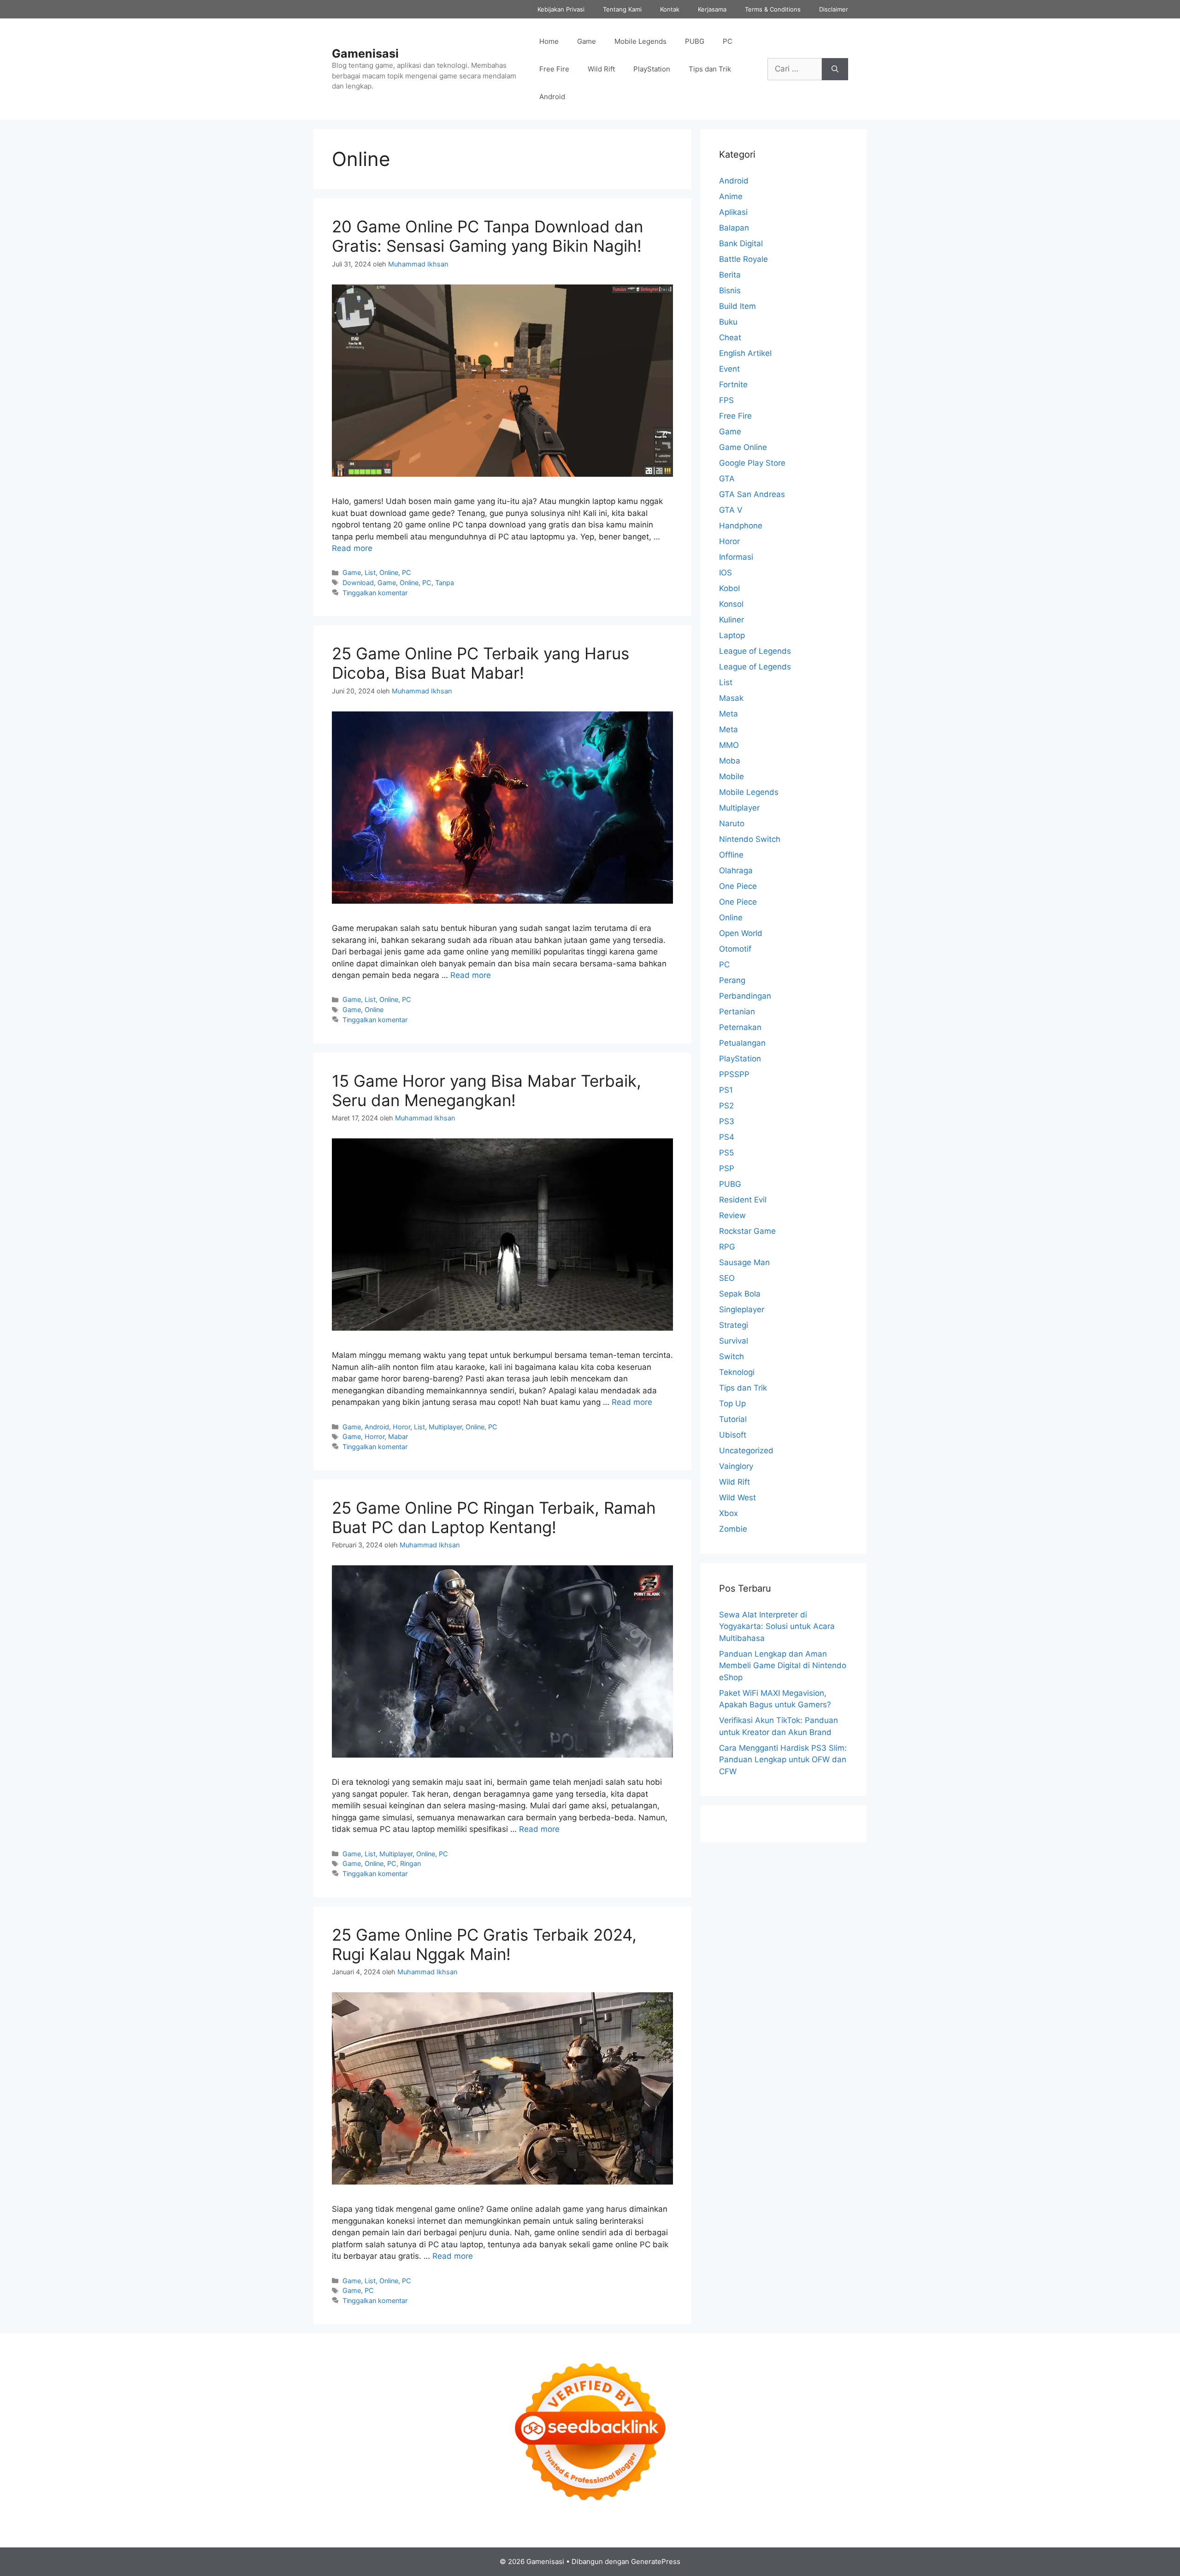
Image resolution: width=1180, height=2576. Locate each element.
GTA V (731, 510)
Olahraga (736, 871)
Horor (401, 1427)
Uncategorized (746, 1451)
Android (552, 97)
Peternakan (740, 1027)
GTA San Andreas (752, 494)
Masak (731, 698)
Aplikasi (733, 212)
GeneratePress (656, 2561)
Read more (352, 548)
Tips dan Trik (710, 69)
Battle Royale (743, 259)
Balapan (734, 228)
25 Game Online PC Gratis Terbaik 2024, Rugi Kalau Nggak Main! (484, 1944)
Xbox (729, 1513)
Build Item (737, 306)
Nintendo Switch (750, 839)
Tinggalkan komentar (375, 593)
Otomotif (735, 949)
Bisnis (730, 290)
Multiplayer (445, 1427)
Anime (731, 196)
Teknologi (737, 1372)
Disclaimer (834, 9)
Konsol (731, 604)
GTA (727, 479)
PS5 (726, 1153)
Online (389, 572)
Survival (734, 1341)
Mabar (398, 1436)
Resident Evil (743, 1200)
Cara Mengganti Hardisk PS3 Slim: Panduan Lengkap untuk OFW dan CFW (783, 1760)
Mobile (732, 776)
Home (549, 41)
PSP (727, 1168)
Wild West (737, 1498)
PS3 (727, 1121)
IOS (726, 573)
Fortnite (733, 385)
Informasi (736, 557)
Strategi (734, 1325)
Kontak (670, 9)
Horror (375, 1436)
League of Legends (755, 651)
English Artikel (745, 353)
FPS (726, 400)
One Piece (738, 886)
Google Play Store (752, 463)
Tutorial (733, 1419)
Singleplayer (742, 1309)
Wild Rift (601, 69)
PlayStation (652, 69)
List (370, 572)
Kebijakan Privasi (561, 9)
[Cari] (835, 69)
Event (729, 369)
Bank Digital (741, 243)
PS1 (726, 1090)
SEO (727, 1278)
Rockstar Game (747, 1231)
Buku (728, 322)
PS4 (727, 1137)
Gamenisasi (365, 53)
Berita (730, 275)
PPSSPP (734, 1074)
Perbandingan (745, 996)
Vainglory (736, 1466)
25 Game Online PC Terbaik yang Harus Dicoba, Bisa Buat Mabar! (481, 663)
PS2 (726, 1106)
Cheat (730, 338)
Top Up (732, 1403)
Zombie (733, 1529)
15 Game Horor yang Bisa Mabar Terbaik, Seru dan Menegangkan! (487, 1090)
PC (728, 41)
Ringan (410, 1863)
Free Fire (554, 69)
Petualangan (742, 1043)
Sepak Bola (740, 1294)
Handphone (741, 526)
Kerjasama (712, 9)
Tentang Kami (622, 9)
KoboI (729, 588)
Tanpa (445, 583)
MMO (729, 745)
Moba (730, 761)
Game (587, 41)
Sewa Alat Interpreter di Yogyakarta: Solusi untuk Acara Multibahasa (777, 1626)
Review (732, 1215)
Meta (729, 714)
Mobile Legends (640, 41)
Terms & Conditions (773, 9)
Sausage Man (744, 1262)
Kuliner (732, 620)
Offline (731, 855)
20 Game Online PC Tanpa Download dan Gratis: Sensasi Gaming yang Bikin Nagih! (487, 236)
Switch (732, 1356)
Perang (732, 980)
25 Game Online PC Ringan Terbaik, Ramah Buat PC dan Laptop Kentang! (494, 1517)
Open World (741, 933)
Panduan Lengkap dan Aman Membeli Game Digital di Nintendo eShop (783, 1666)
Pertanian (737, 1012)
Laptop (732, 635)
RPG (727, 1247)
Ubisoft (733, 1435)
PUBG (695, 41)
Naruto (732, 823)
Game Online (743, 447)
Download (358, 583)
